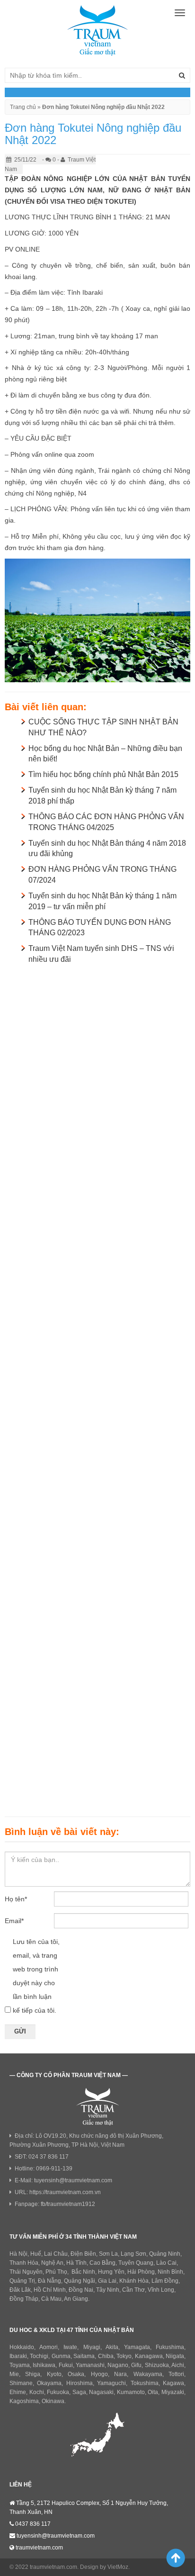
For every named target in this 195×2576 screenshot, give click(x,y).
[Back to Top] (172, 2558)
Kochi (37, 2392)
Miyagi (92, 2347)
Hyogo (99, 2374)
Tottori (176, 2374)
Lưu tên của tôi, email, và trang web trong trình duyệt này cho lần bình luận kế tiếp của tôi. (36, 1976)
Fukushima (170, 2347)
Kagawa (173, 2383)
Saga (79, 2392)
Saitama (84, 2356)
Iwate (70, 2347)
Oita (153, 2392)
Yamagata (137, 2347)
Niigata (175, 2356)
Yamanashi (90, 2365)
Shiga (33, 2374)
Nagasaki (101, 2392)
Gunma (61, 2356)
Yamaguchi (111, 2383)
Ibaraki (18, 2356)
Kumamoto (131, 2392)
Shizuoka (157, 2365)
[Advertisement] (97, 1388)
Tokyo (124, 2356)
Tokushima (145, 2383)
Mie (14, 2374)
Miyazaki (173, 2392)
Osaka (76, 2374)
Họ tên (16, 1899)
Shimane (21, 2383)
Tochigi (39, 2356)
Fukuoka (58, 2392)
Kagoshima (24, 2401)
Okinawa (53, 2401)
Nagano (118, 2365)
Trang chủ (23, 107)
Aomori (49, 2347)
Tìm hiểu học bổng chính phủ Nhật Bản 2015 (103, 774)
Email (14, 1921)
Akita (112, 2347)
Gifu (136, 2365)
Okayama (49, 2383)
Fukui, (66, 2365)
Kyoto (54, 2374)
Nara (120, 2374)
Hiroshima (80, 2383)
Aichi (178, 2365)
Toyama (20, 2365)
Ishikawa (44, 2365)
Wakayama (148, 2374)
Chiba (106, 2356)
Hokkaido (22, 2347)
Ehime (18, 2392)
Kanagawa (149, 2356)
